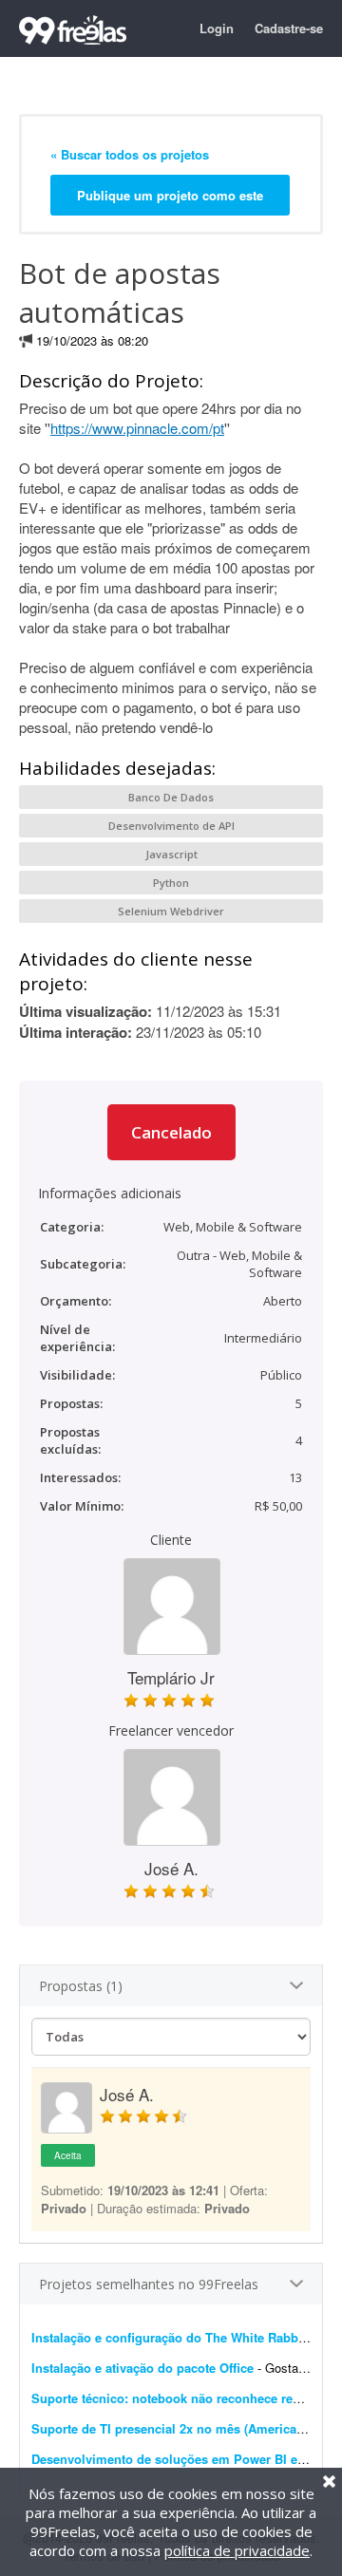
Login (217, 28)
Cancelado (171, 1132)
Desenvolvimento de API (171, 826)
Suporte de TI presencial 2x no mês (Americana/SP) (183, 2428)
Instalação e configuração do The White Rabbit (171, 2337)
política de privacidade (237, 2550)
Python (171, 883)
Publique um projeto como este (170, 195)
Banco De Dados (171, 797)
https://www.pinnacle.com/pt (137, 428)
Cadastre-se (289, 28)
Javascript (171, 854)
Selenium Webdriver (171, 911)
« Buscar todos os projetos (130, 154)
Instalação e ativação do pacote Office (142, 2368)
